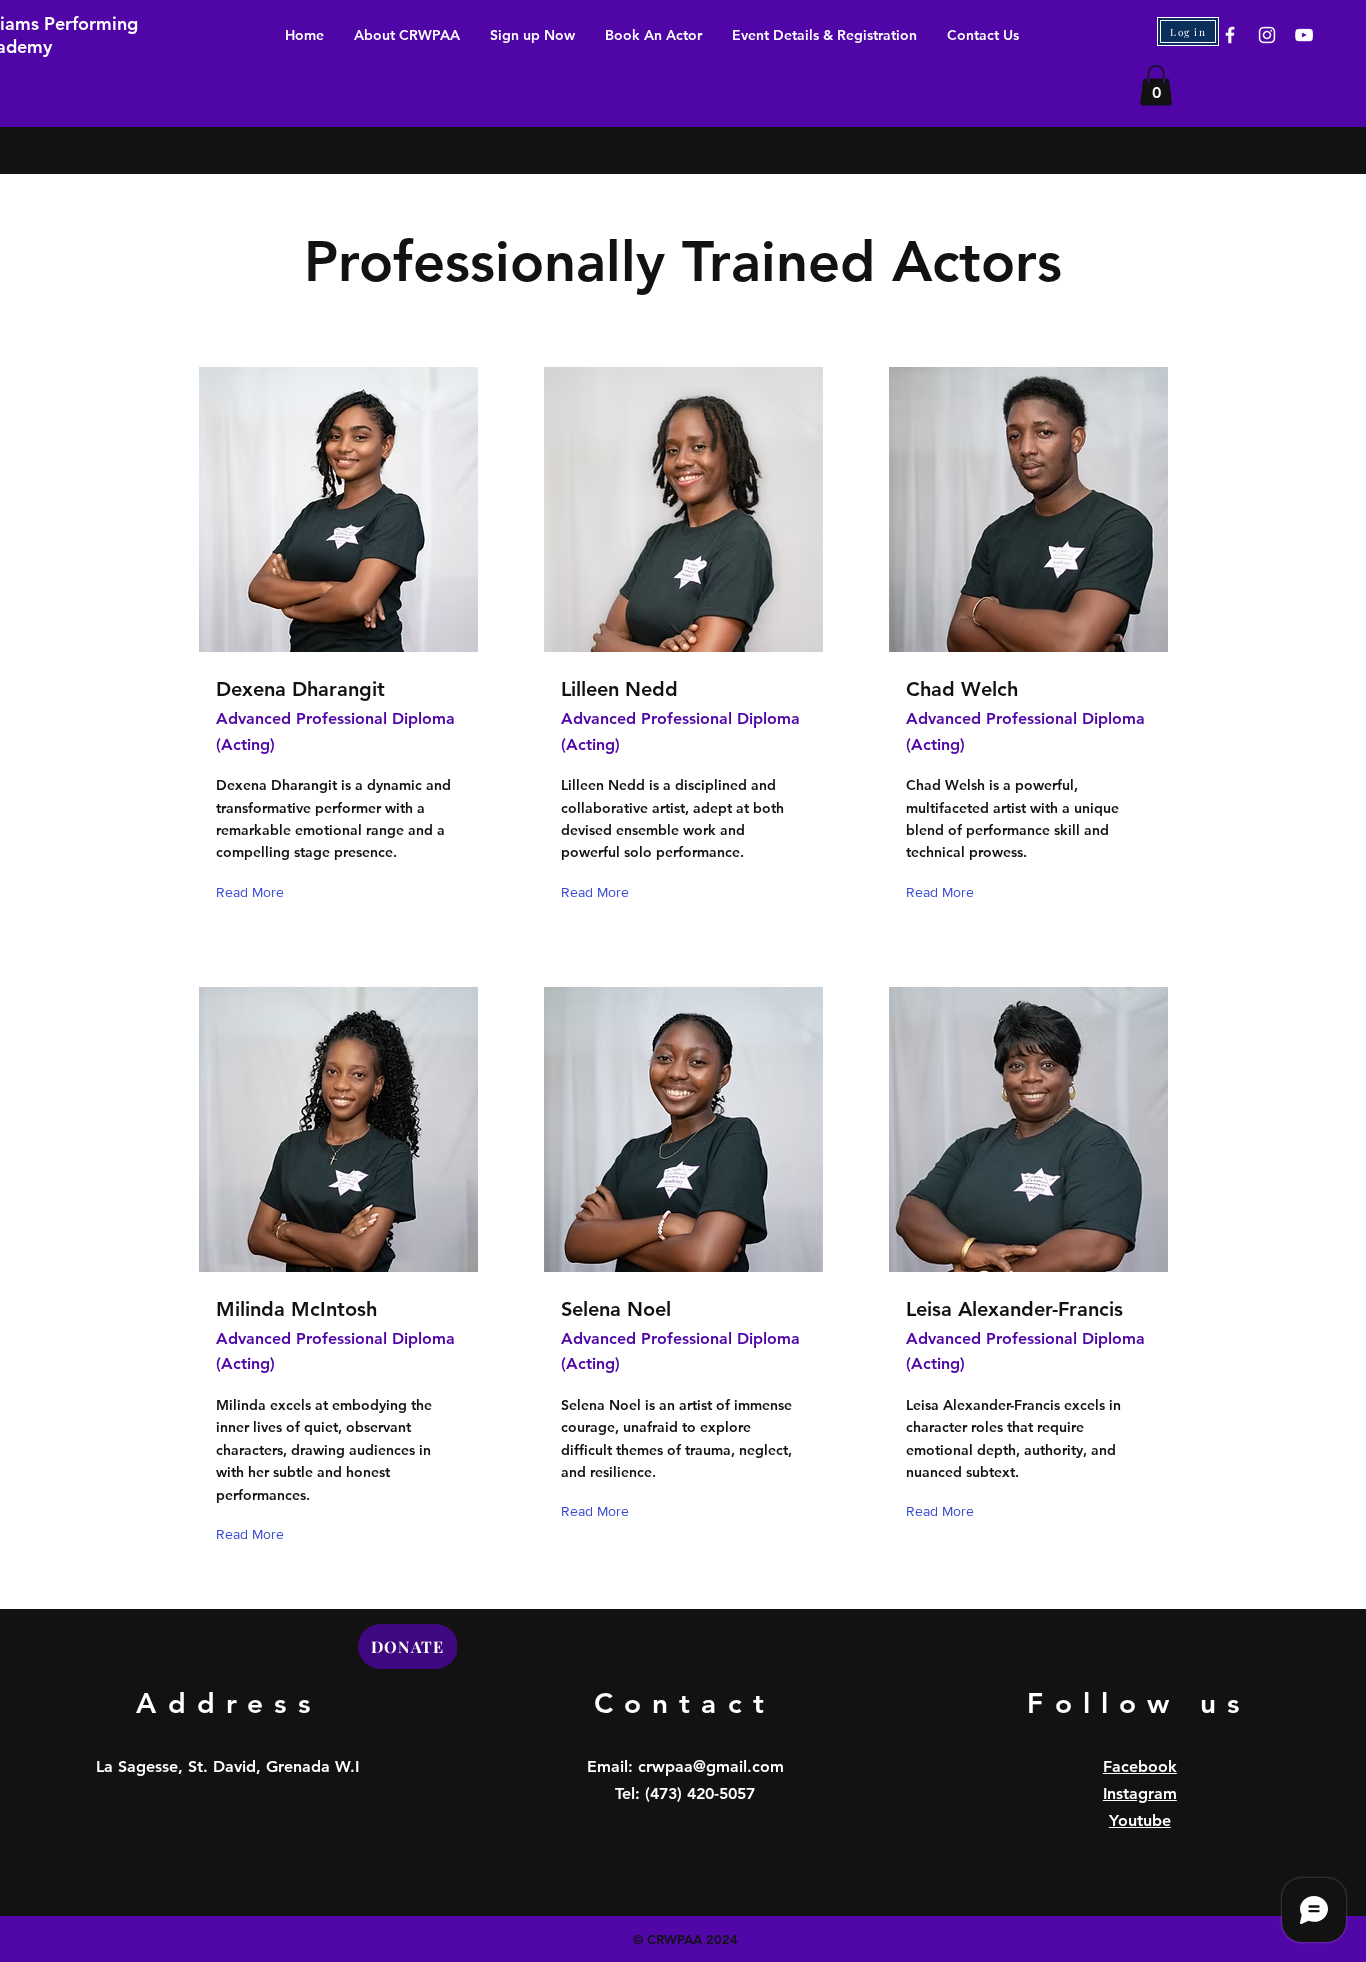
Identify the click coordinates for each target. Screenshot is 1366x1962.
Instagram (1140, 1793)
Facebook (1140, 1766)
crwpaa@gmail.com (711, 1766)
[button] (1156, 85)
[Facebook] (1230, 35)
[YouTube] (1304, 35)
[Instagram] (1267, 35)
